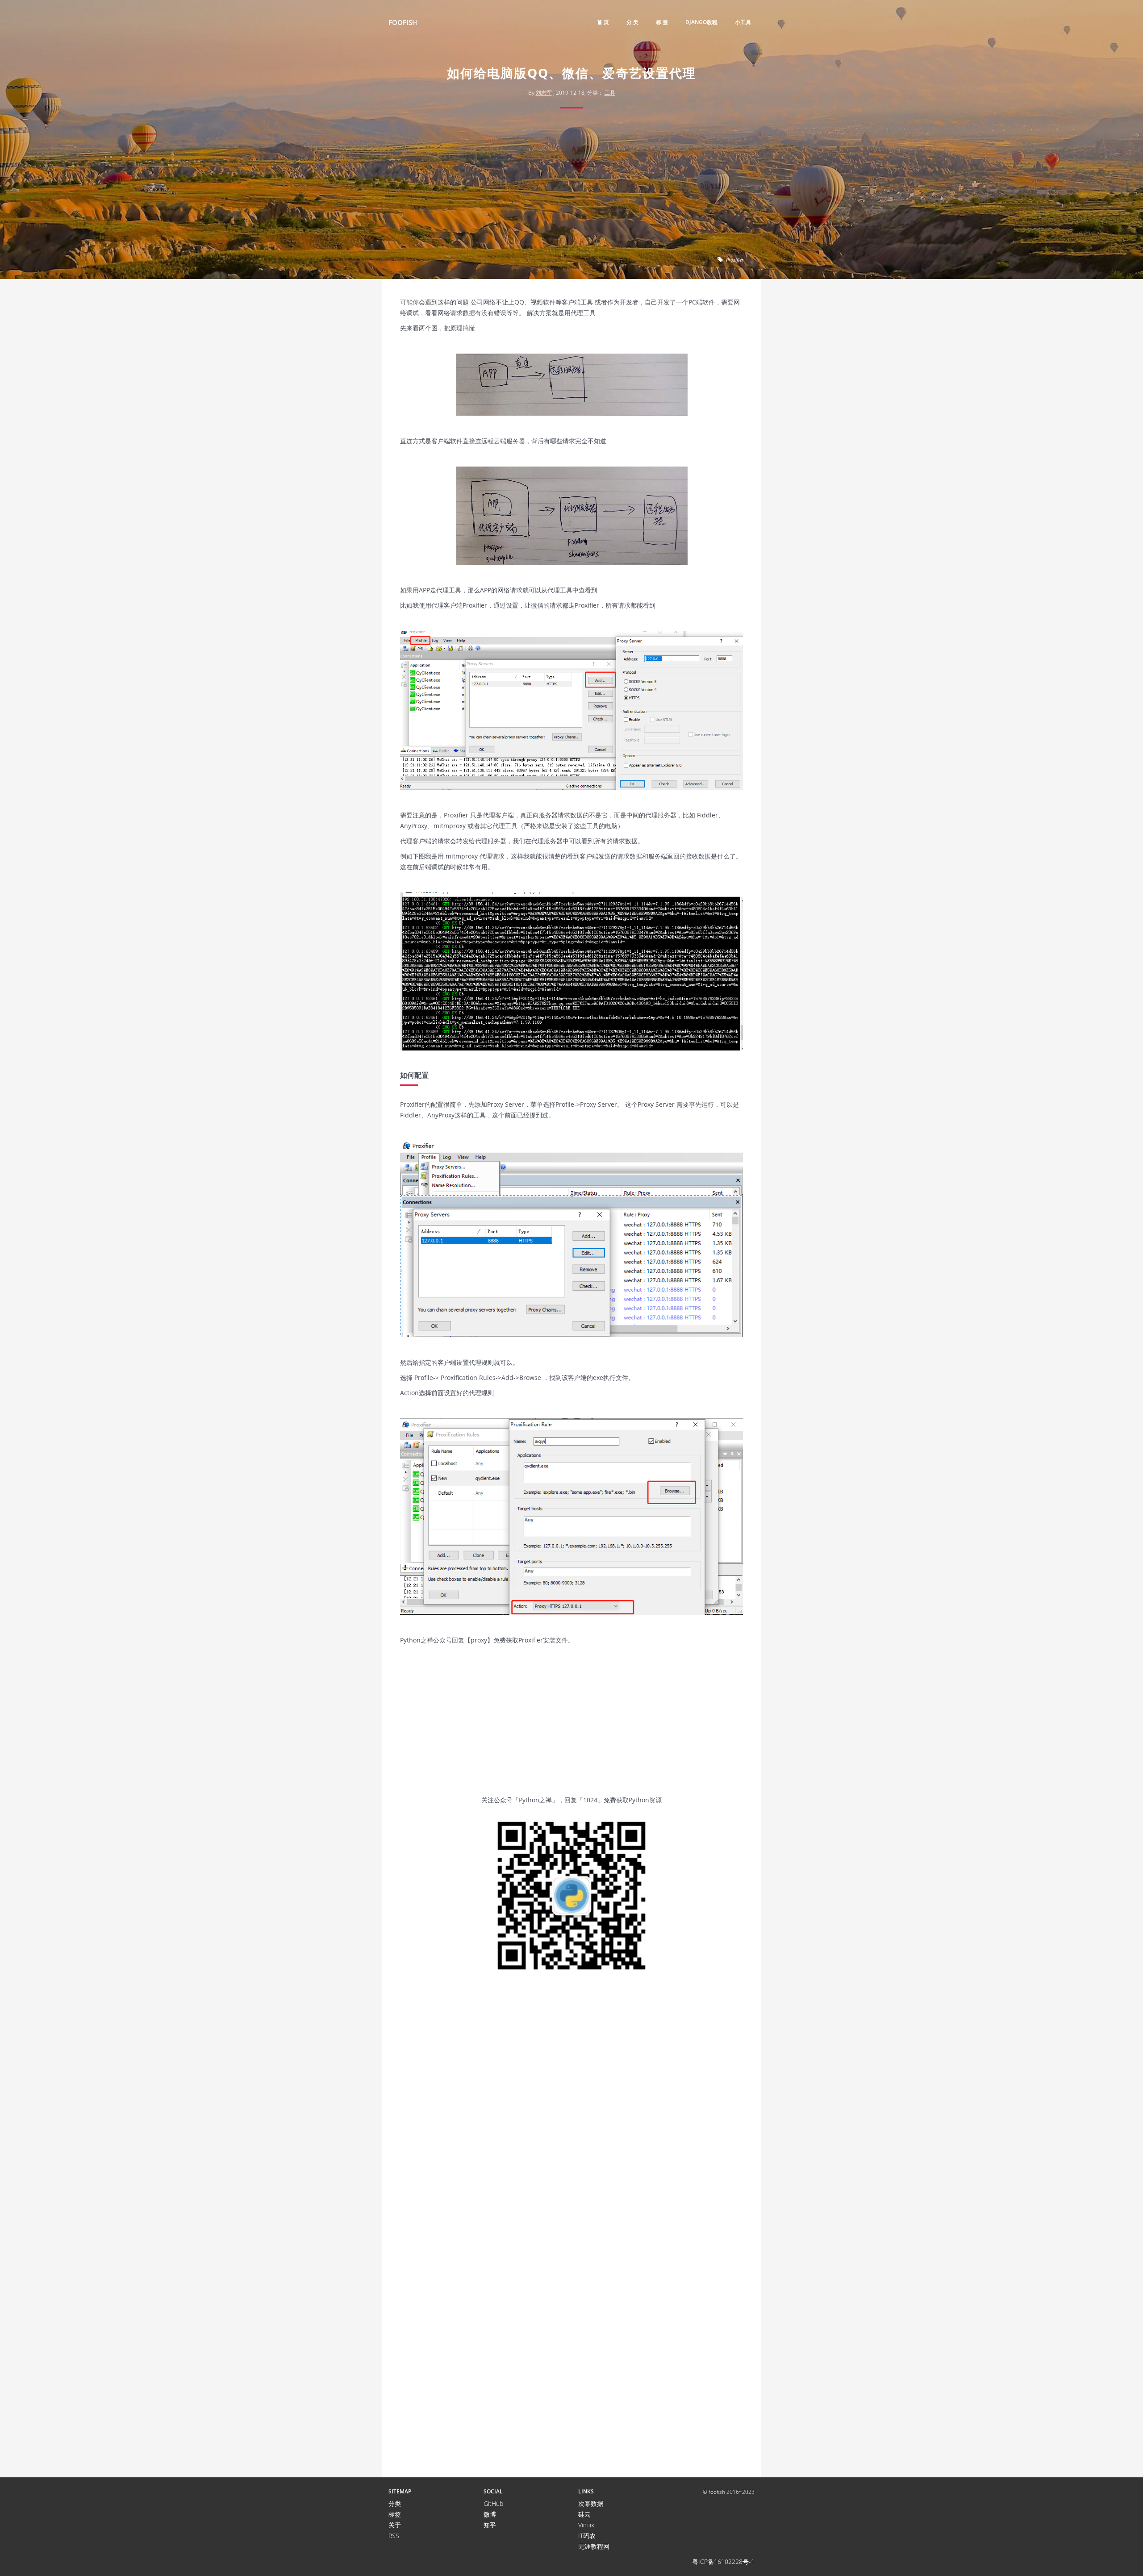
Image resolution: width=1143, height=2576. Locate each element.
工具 (610, 93)
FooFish (403, 22)
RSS (394, 2536)
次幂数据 (591, 2503)
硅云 (584, 2514)
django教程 (701, 22)
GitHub (493, 2503)
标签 (395, 2514)
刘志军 (544, 93)
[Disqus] (571, 2113)
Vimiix (586, 2525)
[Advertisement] (571, 185)
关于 (395, 2525)
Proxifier (735, 260)
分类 (395, 2503)
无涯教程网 (594, 2546)
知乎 (490, 2525)
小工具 (743, 22)
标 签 (662, 22)
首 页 (603, 22)
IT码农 (587, 2536)
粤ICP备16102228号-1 (723, 2561)
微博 (490, 2514)
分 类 (632, 22)
